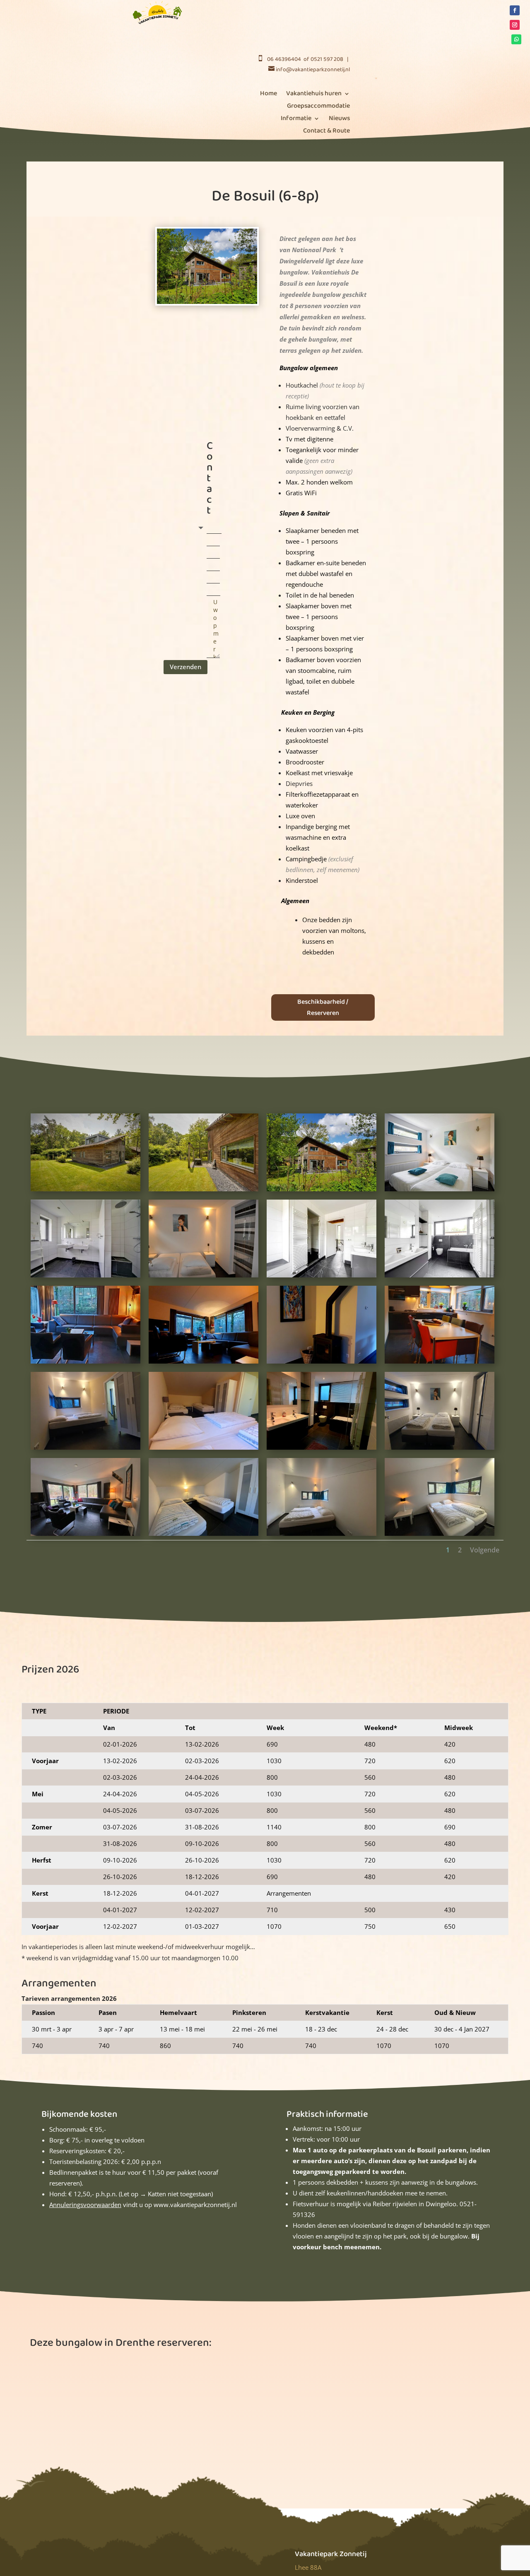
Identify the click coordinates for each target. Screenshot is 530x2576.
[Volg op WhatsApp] (516, 39)
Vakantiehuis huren (314, 95)
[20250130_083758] (440, 1450)
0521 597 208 (327, 59)
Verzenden (185, 667)
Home (269, 95)
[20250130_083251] (204, 1364)
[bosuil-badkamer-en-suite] (86, 1277)
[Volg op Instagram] (515, 25)
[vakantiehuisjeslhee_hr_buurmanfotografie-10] (440, 1277)
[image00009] (204, 1277)
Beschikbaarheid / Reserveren (323, 1007)
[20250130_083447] (86, 1450)
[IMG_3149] (322, 1536)
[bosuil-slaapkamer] (440, 1191)
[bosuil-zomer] (322, 1191)
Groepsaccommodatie (318, 107)
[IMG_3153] (440, 1536)
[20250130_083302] (440, 1364)
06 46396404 (284, 59)
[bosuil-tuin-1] (86, 1191)
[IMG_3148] (204, 1536)
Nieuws (339, 119)
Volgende (485, 1550)
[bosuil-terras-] (204, 1191)
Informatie (296, 119)
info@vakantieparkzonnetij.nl (313, 70)
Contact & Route (326, 132)
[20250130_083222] (86, 1364)
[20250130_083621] (322, 1450)
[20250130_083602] (204, 1450)
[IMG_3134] (86, 1536)
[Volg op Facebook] (515, 10)
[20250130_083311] (322, 1364)
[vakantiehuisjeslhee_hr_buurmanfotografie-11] (322, 1277)
